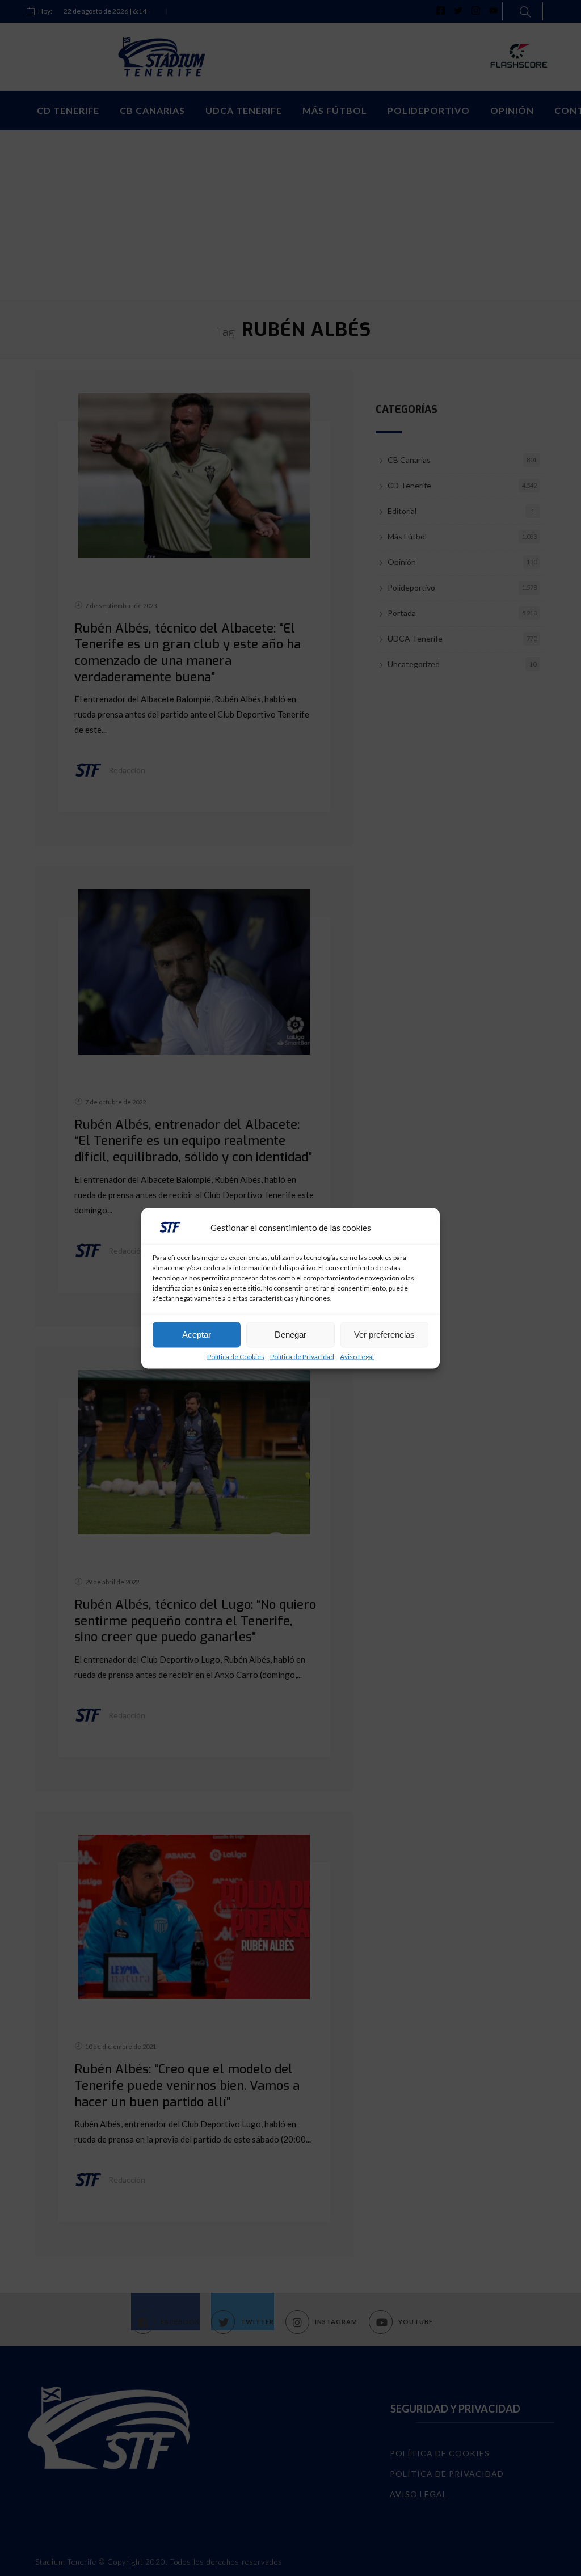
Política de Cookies (236, 1356)
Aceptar (197, 1335)
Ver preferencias (384, 1335)
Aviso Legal (357, 1356)
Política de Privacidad (302, 1356)
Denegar (290, 1335)
